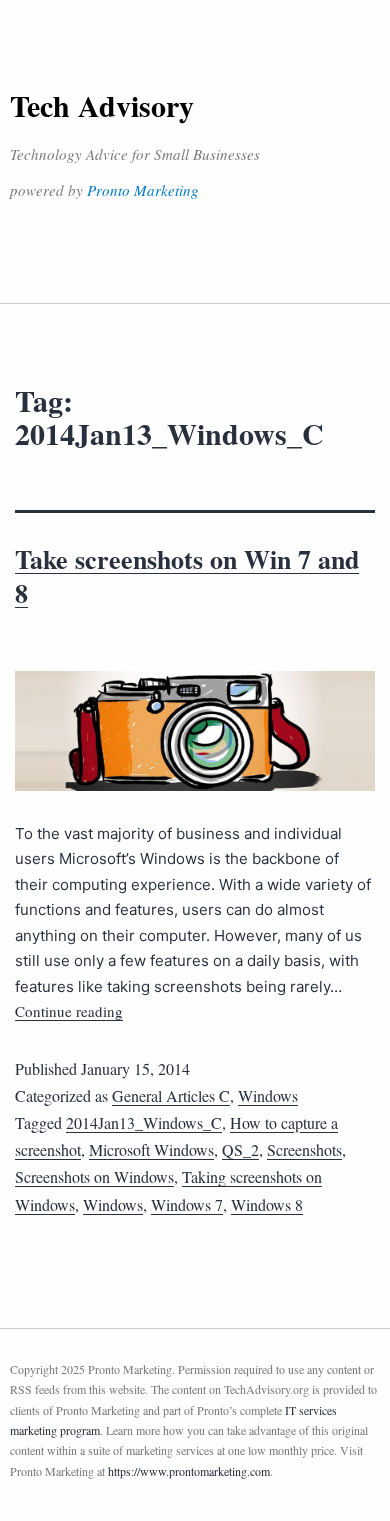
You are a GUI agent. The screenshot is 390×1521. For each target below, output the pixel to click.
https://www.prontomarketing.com (189, 1471)
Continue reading (69, 1011)
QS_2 (240, 1149)
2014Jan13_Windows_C (144, 1122)
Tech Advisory (102, 105)
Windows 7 (187, 1204)
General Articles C (171, 1095)
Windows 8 (267, 1204)
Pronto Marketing (143, 190)
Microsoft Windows (151, 1149)
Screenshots (304, 1149)
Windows (268, 1095)
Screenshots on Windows (94, 1176)
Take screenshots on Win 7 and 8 (187, 576)
